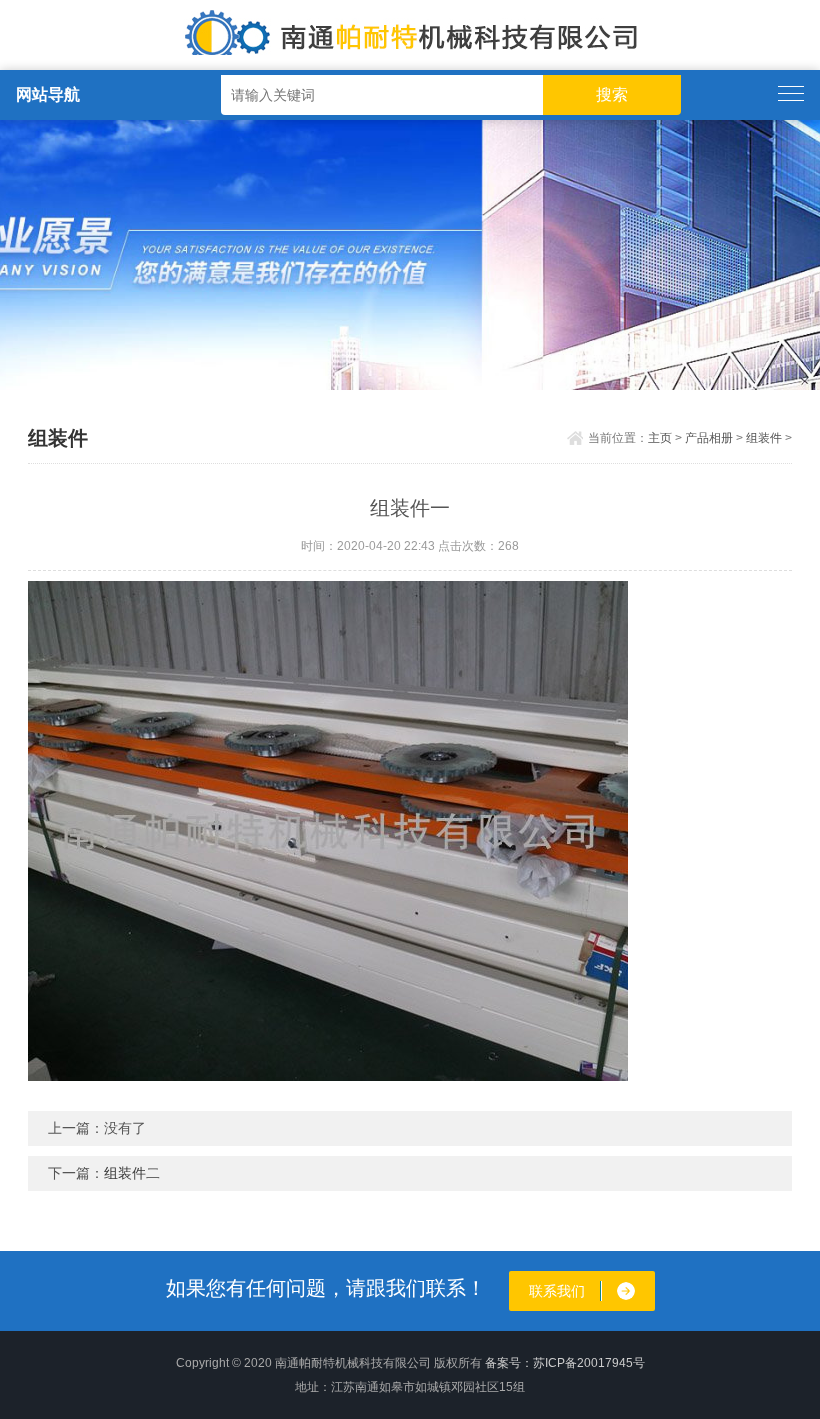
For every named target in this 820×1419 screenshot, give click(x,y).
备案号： (509, 1363)
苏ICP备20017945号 (589, 1363)
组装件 (764, 438)
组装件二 (132, 1173)
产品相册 (709, 438)
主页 (660, 438)
